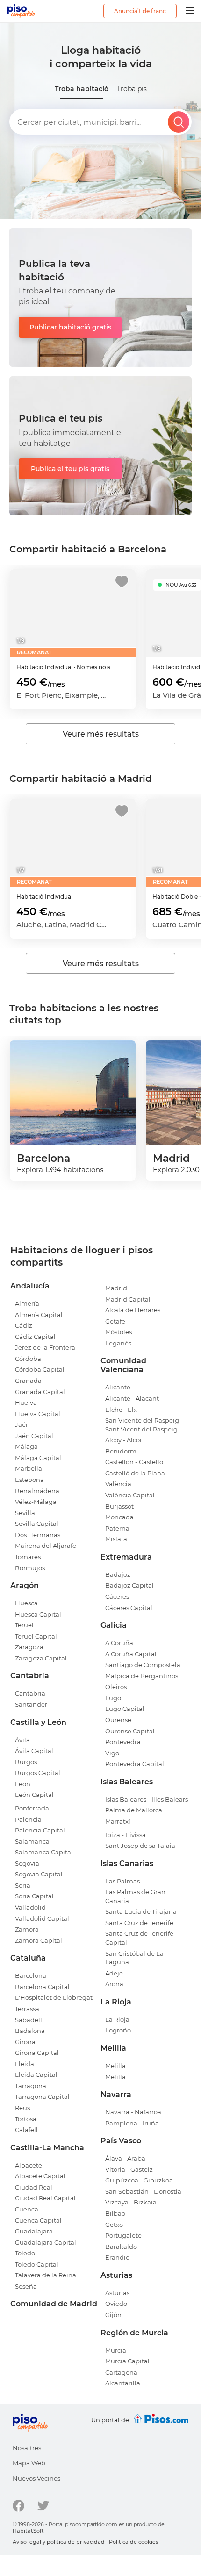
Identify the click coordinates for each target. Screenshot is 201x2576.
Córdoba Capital (40, 1369)
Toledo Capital (37, 2264)
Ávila (22, 1740)
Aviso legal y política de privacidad (59, 2542)
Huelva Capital (38, 1414)
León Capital (34, 1795)
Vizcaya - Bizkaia (131, 2202)
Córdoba (28, 1359)
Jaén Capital (34, 1436)
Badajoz (118, 1574)
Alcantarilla (123, 2383)
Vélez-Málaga (36, 1502)
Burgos (26, 1762)
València (118, 1484)
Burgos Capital (38, 1773)
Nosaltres (27, 2448)
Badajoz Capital (129, 1585)
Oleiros (116, 1687)
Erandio (117, 2257)
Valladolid (30, 1907)
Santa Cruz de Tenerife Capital (139, 1938)
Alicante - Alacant (132, 1398)
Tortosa (26, 2119)
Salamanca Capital (44, 1852)
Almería (27, 1303)
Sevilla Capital (37, 1524)
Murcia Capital (127, 2361)
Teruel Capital (36, 1636)
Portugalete (123, 2235)
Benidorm (121, 1451)
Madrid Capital (128, 1299)
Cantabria (30, 1693)
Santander (31, 1704)
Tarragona (31, 2086)
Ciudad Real (34, 2187)
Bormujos (30, 1568)
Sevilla (25, 1513)
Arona (114, 1984)
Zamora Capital (39, 1940)
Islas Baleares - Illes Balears (147, 1799)
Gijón (113, 2315)
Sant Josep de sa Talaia (140, 1846)
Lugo (113, 1698)
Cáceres (117, 1596)
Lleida (25, 2064)
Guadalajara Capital (46, 2242)
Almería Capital (39, 1315)
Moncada (119, 1517)
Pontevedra (123, 1742)
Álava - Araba (125, 2158)
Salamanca (32, 1841)
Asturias (117, 2293)
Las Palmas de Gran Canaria (135, 1896)
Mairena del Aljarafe (46, 1546)
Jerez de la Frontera (45, 1347)
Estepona (29, 1480)
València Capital (130, 1495)
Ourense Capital (130, 1731)
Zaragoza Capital (41, 1658)
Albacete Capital (40, 2176)
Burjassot (119, 1506)
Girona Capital (37, 2053)
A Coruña (119, 1643)
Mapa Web (29, 2463)
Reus (22, 2108)
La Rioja (117, 2019)
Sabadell (29, 2020)
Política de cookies (134, 2542)
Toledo (25, 2253)
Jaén (22, 1424)
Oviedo (116, 2304)
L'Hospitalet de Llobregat (54, 1997)
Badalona (30, 2031)
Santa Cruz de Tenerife (139, 1923)
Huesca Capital (38, 1614)
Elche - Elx (121, 1410)
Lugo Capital (125, 1709)
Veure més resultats (101, 734)
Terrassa (27, 2009)
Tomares (28, 1557)
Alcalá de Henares (133, 1310)
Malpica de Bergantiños (142, 1676)
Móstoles (118, 1332)
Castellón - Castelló (134, 1462)
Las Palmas (122, 1881)
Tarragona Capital (42, 2097)
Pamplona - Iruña (132, 2123)
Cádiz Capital (35, 1337)
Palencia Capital (40, 1830)
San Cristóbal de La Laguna (134, 1958)
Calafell (26, 2130)
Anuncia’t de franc (140, 11)
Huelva (26, 1402)
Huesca (26, 1603)
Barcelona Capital (42, 1987)
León (23, 1784)
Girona (25, 2042)
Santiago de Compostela (143, 1665)
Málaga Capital (38, 1458)
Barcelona (31, 1975)
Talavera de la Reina (46, 2275)
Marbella (29, 1468)
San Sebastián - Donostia (143, 2191)
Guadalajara (34, 2231)
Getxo (114, 2225)
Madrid (116, 1288)
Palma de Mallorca (134, 1810)
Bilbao (115, 2213)
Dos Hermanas (38, 1535)
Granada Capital (40, 1392)
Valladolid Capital (42, 1918)
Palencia (28, 1819)
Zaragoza (29, 1647)
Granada (28, 1381)
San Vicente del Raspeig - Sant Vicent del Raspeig (144, 1425)
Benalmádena (37, 1491)
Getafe (115, 1321)
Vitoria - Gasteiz (129, 2169)
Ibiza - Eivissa (126, 1835)
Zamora (27, 1929)
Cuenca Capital (38, 2220)
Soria (23, 1885)
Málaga (26, 1446)
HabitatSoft (28, 2531)
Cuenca (27, 2209)
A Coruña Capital (131, 1654)
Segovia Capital (39, 1874)
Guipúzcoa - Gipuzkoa (139, 2180)
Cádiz (24, 1325)
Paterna (117, 1528)
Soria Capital (34, 1896)
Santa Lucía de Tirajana (141, 1911)
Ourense (118, 1720)
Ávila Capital (34, 1751)
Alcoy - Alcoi (123, 1440)
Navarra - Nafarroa (133, 2112)
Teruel (24, 1625)
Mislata (116, 1539)
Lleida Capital (36, 2075)
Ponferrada (32, 1808)
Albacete (29, 2165)
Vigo (112, 1753)
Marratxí (118, 1821)
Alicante (118, 1387)
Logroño (118, 2030)
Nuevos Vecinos (36, 2478)
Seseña (26, 2286)
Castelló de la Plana (135, 1473)
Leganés (118, 1343)
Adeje (114, 1973)
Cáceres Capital (129, 1608)
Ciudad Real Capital (45, 2198)
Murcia (116, 2350)
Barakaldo (121, 2247)
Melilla (115, 2066)
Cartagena (121, 2372)
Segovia (27, 1863)
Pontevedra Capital (135, 1764)
